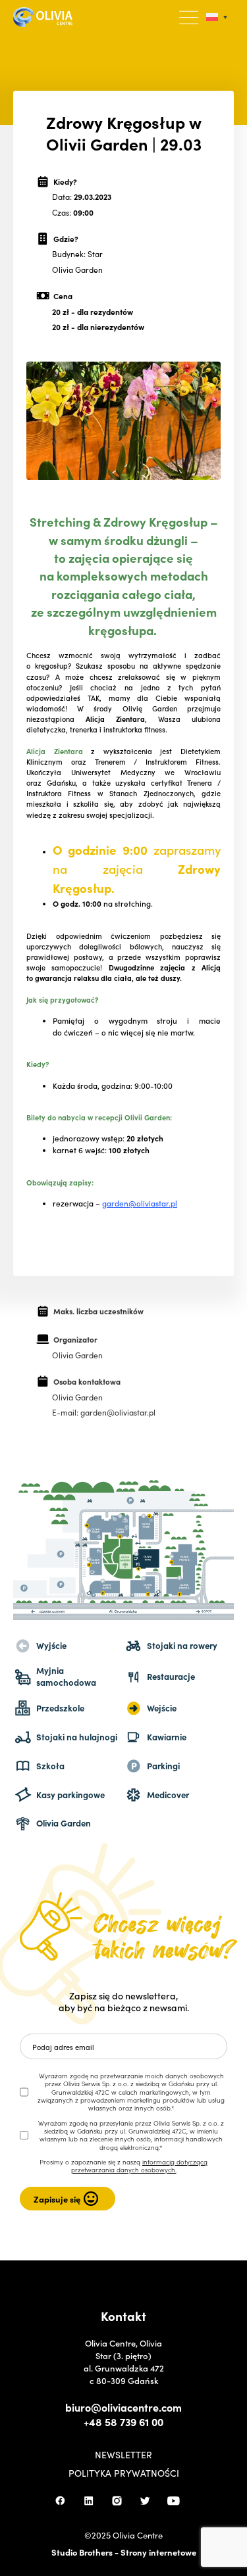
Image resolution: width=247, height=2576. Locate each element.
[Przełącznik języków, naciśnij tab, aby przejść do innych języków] (217, 17)
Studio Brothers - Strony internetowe (124, 2552)
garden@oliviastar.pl (140, 1203)
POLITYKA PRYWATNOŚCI (124, 2473)
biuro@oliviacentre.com (123, 2407)
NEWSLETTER (123, 2454)
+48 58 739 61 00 (123, 2421)
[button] (190, 18)
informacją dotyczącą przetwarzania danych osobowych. (140, 2166)
